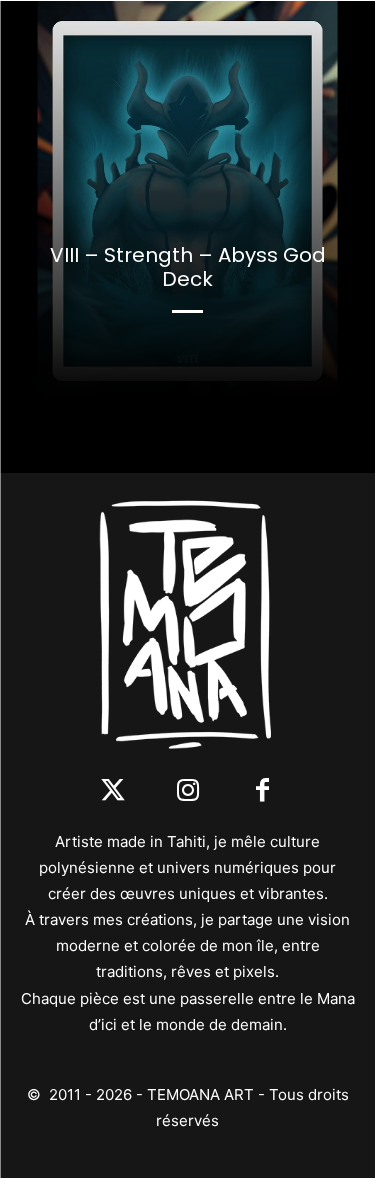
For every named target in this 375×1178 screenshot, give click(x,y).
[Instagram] (187, 791)
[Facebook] (262, 791)
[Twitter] (112, 791)
